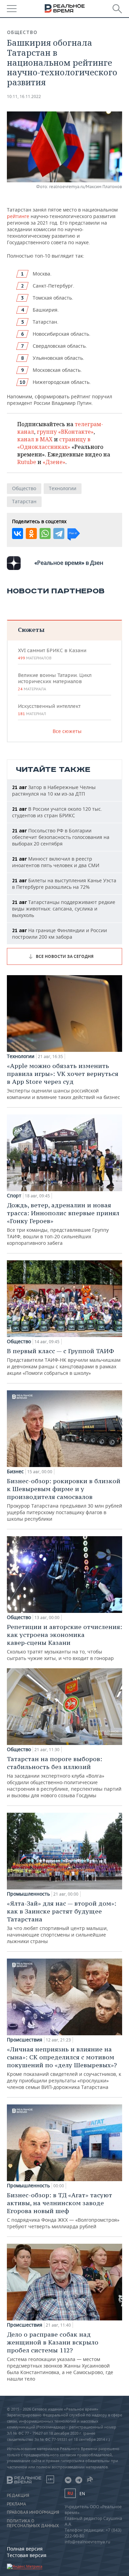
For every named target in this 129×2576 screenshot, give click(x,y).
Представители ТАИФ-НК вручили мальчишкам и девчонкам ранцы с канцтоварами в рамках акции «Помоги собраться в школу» (64, 1362)
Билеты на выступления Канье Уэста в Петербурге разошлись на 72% (64, 884)
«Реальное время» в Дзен (69, 563)
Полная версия (25, 2549)
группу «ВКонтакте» (65, 432)
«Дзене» (54, 462)
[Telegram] (59, 533)
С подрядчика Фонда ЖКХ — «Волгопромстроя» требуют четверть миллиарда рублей (63, 2210)
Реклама (17, 2504)
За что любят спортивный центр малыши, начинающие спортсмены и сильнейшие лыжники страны (62, 1922)
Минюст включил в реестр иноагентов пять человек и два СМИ (56, 862)
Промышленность (28, 1894)
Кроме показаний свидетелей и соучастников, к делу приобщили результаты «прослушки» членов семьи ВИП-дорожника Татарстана (64, 2068)
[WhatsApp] (45, 533)
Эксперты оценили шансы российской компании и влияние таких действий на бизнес (63, 1081)
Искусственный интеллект (49, 710)
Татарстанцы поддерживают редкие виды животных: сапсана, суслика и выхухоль (64, 909)
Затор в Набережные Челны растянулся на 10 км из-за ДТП (54, 790)
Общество (22, 32)
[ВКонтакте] (18, 533)
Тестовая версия (27, 2555)
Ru (70, 2493)
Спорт (14, 1196)
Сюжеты (31, 630)
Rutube (27, 462)
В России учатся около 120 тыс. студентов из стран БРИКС (57, 812)
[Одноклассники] (31, 533)
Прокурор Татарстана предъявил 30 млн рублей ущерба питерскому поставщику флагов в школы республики (64, 1500)
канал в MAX (35, 439)
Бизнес (15, 1472)
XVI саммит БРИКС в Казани (52, 654)
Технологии (63, 488)
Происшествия (25, 2040)
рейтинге (18, 216)
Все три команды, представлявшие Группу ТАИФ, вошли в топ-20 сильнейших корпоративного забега (63, 1224)
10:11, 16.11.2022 (24, 96)
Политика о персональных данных (33, 2523)
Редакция (18, 2496)
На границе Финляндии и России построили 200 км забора (60, 934)
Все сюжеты (67, 731)
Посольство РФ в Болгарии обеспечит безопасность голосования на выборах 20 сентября (61, 837)
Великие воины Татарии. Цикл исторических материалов (55, 682)
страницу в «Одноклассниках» (54, 443)
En (82, 2494)
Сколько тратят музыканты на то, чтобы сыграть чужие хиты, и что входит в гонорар (64, 1642)
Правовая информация (33, 2512)
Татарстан (24, 501)
